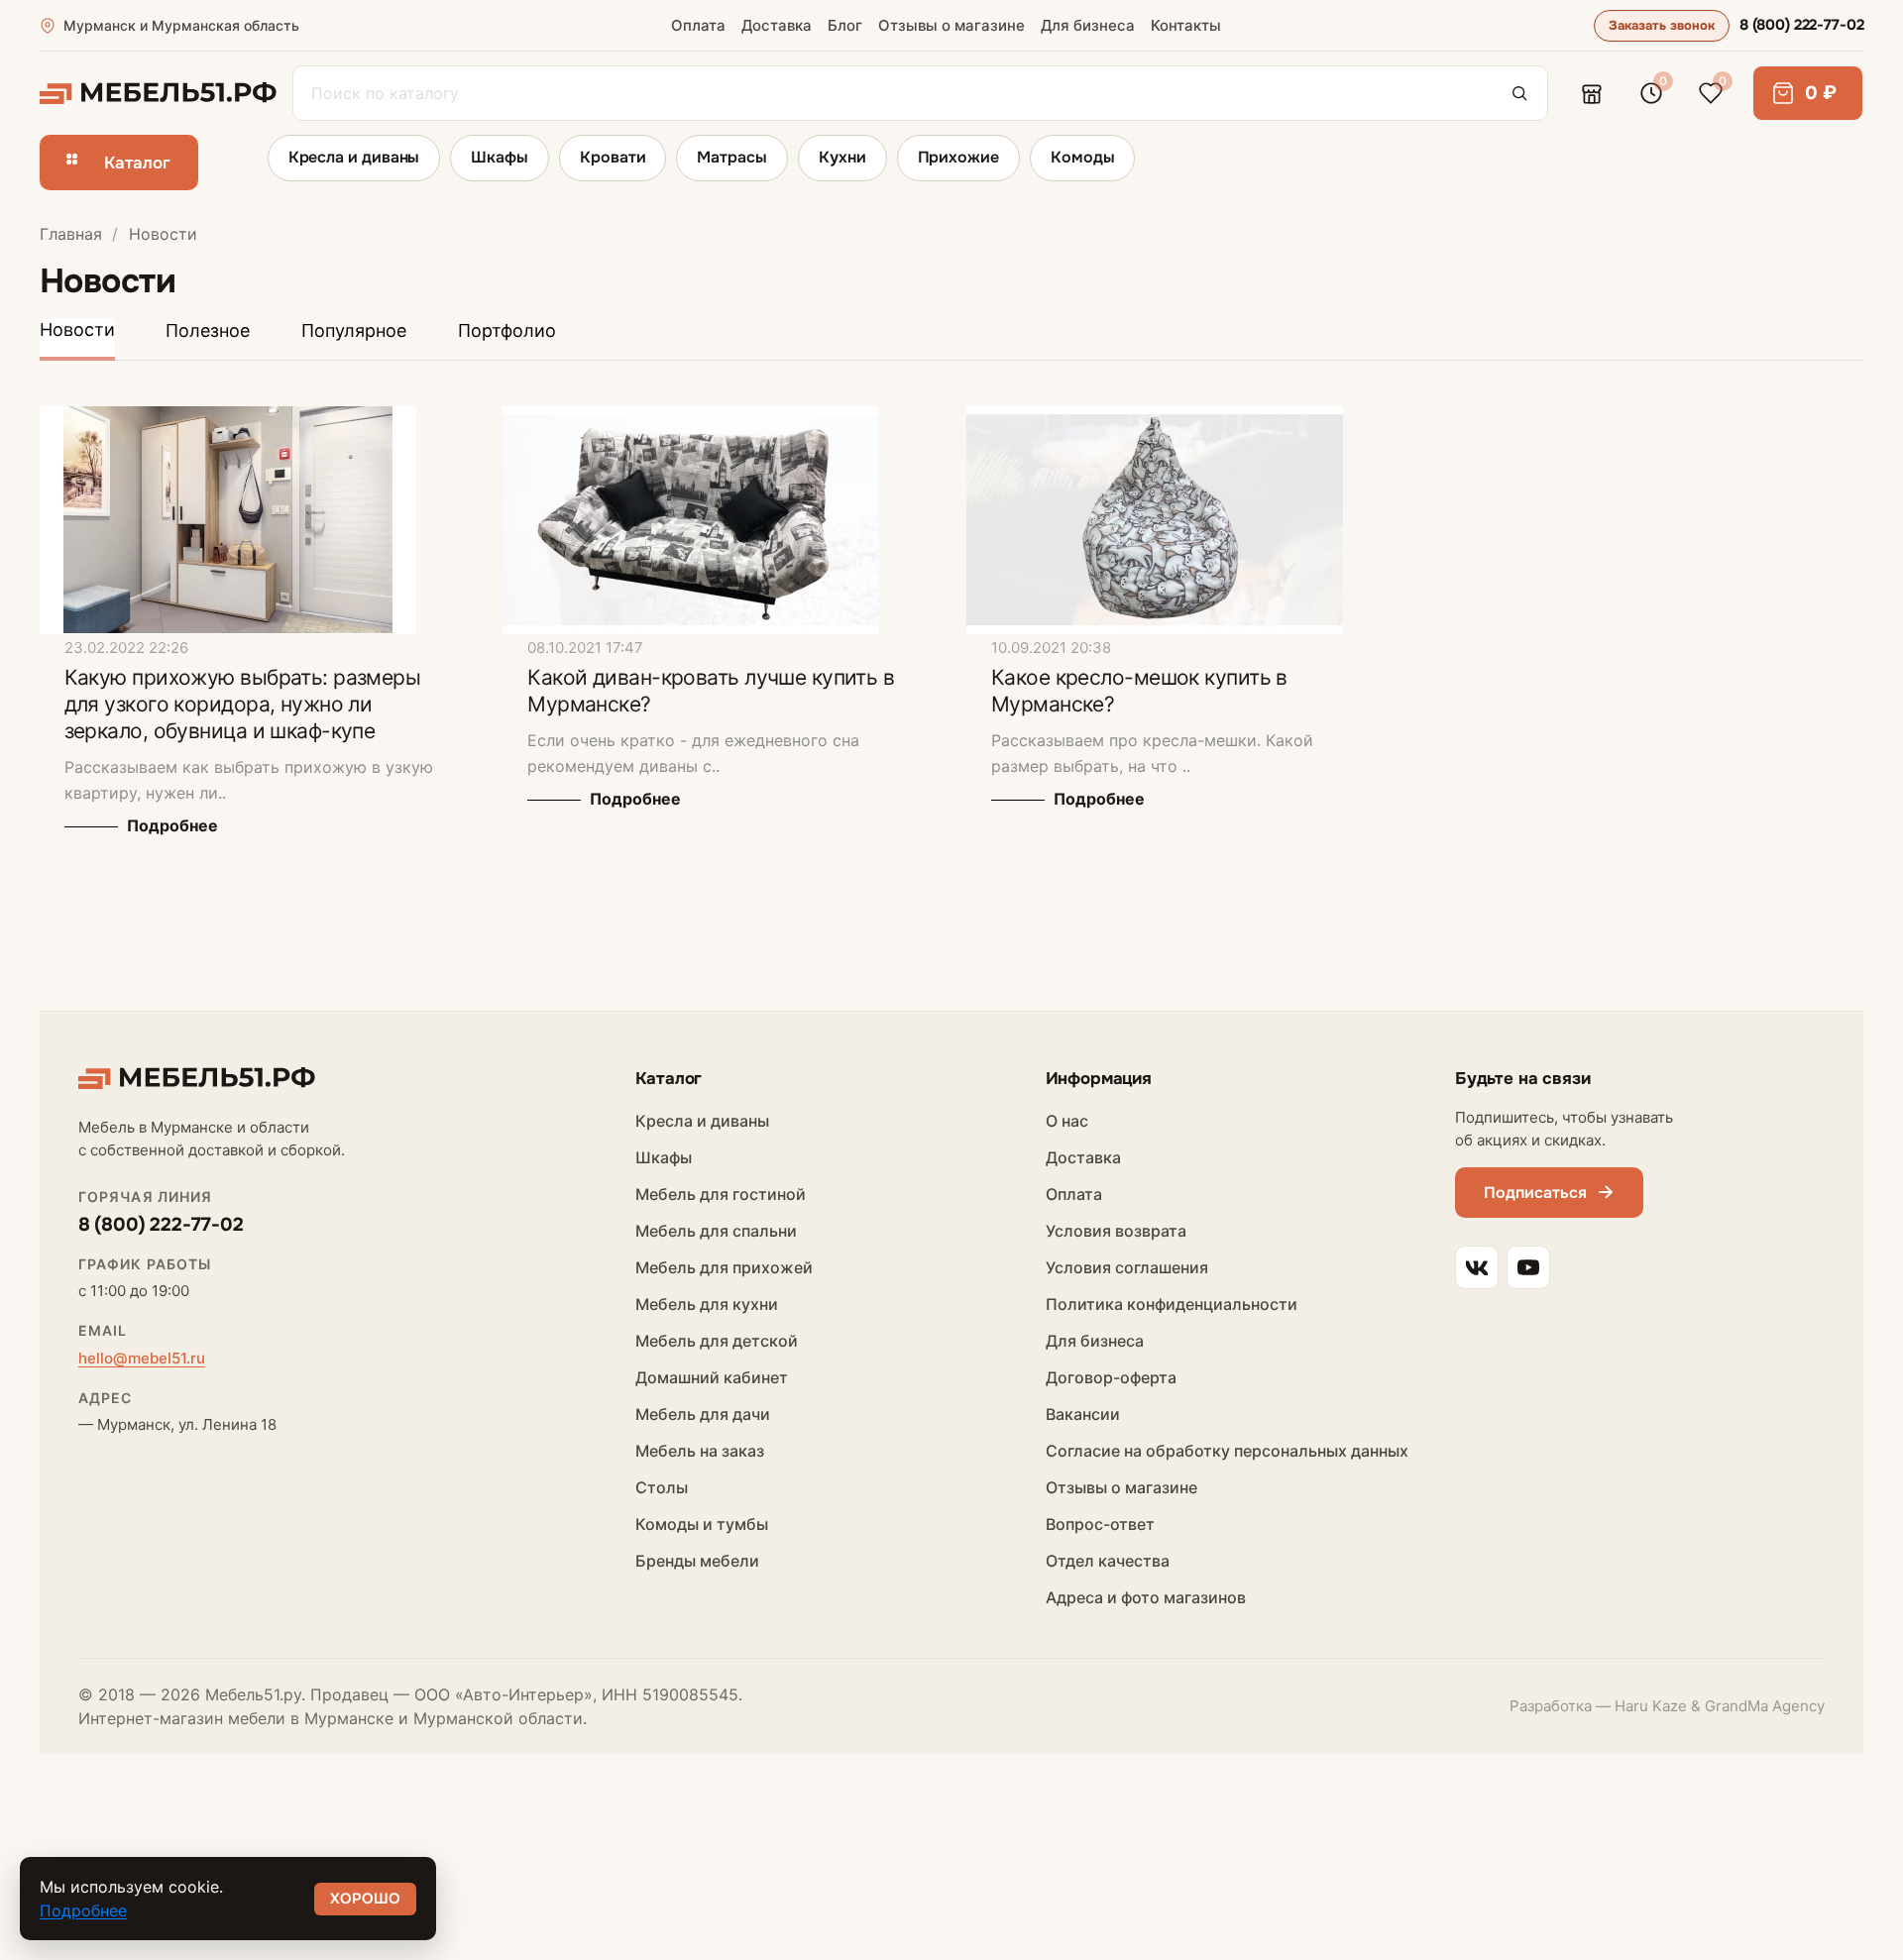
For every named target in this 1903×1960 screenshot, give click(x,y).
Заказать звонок (1662, 25)
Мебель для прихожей (724, 1267)
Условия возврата (1116, 1231)
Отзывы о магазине (951, 25)
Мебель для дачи (703, 1414)
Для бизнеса (1088, 25)
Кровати (613, 157)
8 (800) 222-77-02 (1801, 25)
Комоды (1083, 157)
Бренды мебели (697, 1561)
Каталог (137, 163)
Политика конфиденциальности (1172, 1304)
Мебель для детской (717, 1341)
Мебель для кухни (707, 1304)
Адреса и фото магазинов (1146, 1597)
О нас (1067, 1121)
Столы (662, 1487)
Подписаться (1535, 1193)
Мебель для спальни (716, 1231)
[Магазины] (1592, 93)
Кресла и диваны (354, 157)
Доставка (777, 25)
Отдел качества (1108, 1561)
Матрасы (731, 157)
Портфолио (507, 330)
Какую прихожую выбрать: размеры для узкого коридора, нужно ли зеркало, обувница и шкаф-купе (243, 704)
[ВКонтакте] (1477, 1267)
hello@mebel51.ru (142, 1358)
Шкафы (500, 157)
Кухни (842, 157)
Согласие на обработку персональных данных (1227, 1451)
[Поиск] (1519, 93)
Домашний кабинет (712, 1377)
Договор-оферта (1111, 1377)
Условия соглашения (1127, 1267)
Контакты (1186, 25)
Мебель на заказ (700, 1451)
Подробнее (170, 825)
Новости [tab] (77, 329)
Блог (845, 25)
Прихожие (958, 157)
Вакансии (1083, 1414)
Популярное (354, 330)
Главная (71, 234)
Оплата (698, 25)
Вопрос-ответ (1100, 1524)
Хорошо (365, 1899)
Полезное (208, 330)
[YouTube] (1528, 1267)
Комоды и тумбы (702, 1524)
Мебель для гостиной (721, 1194)
